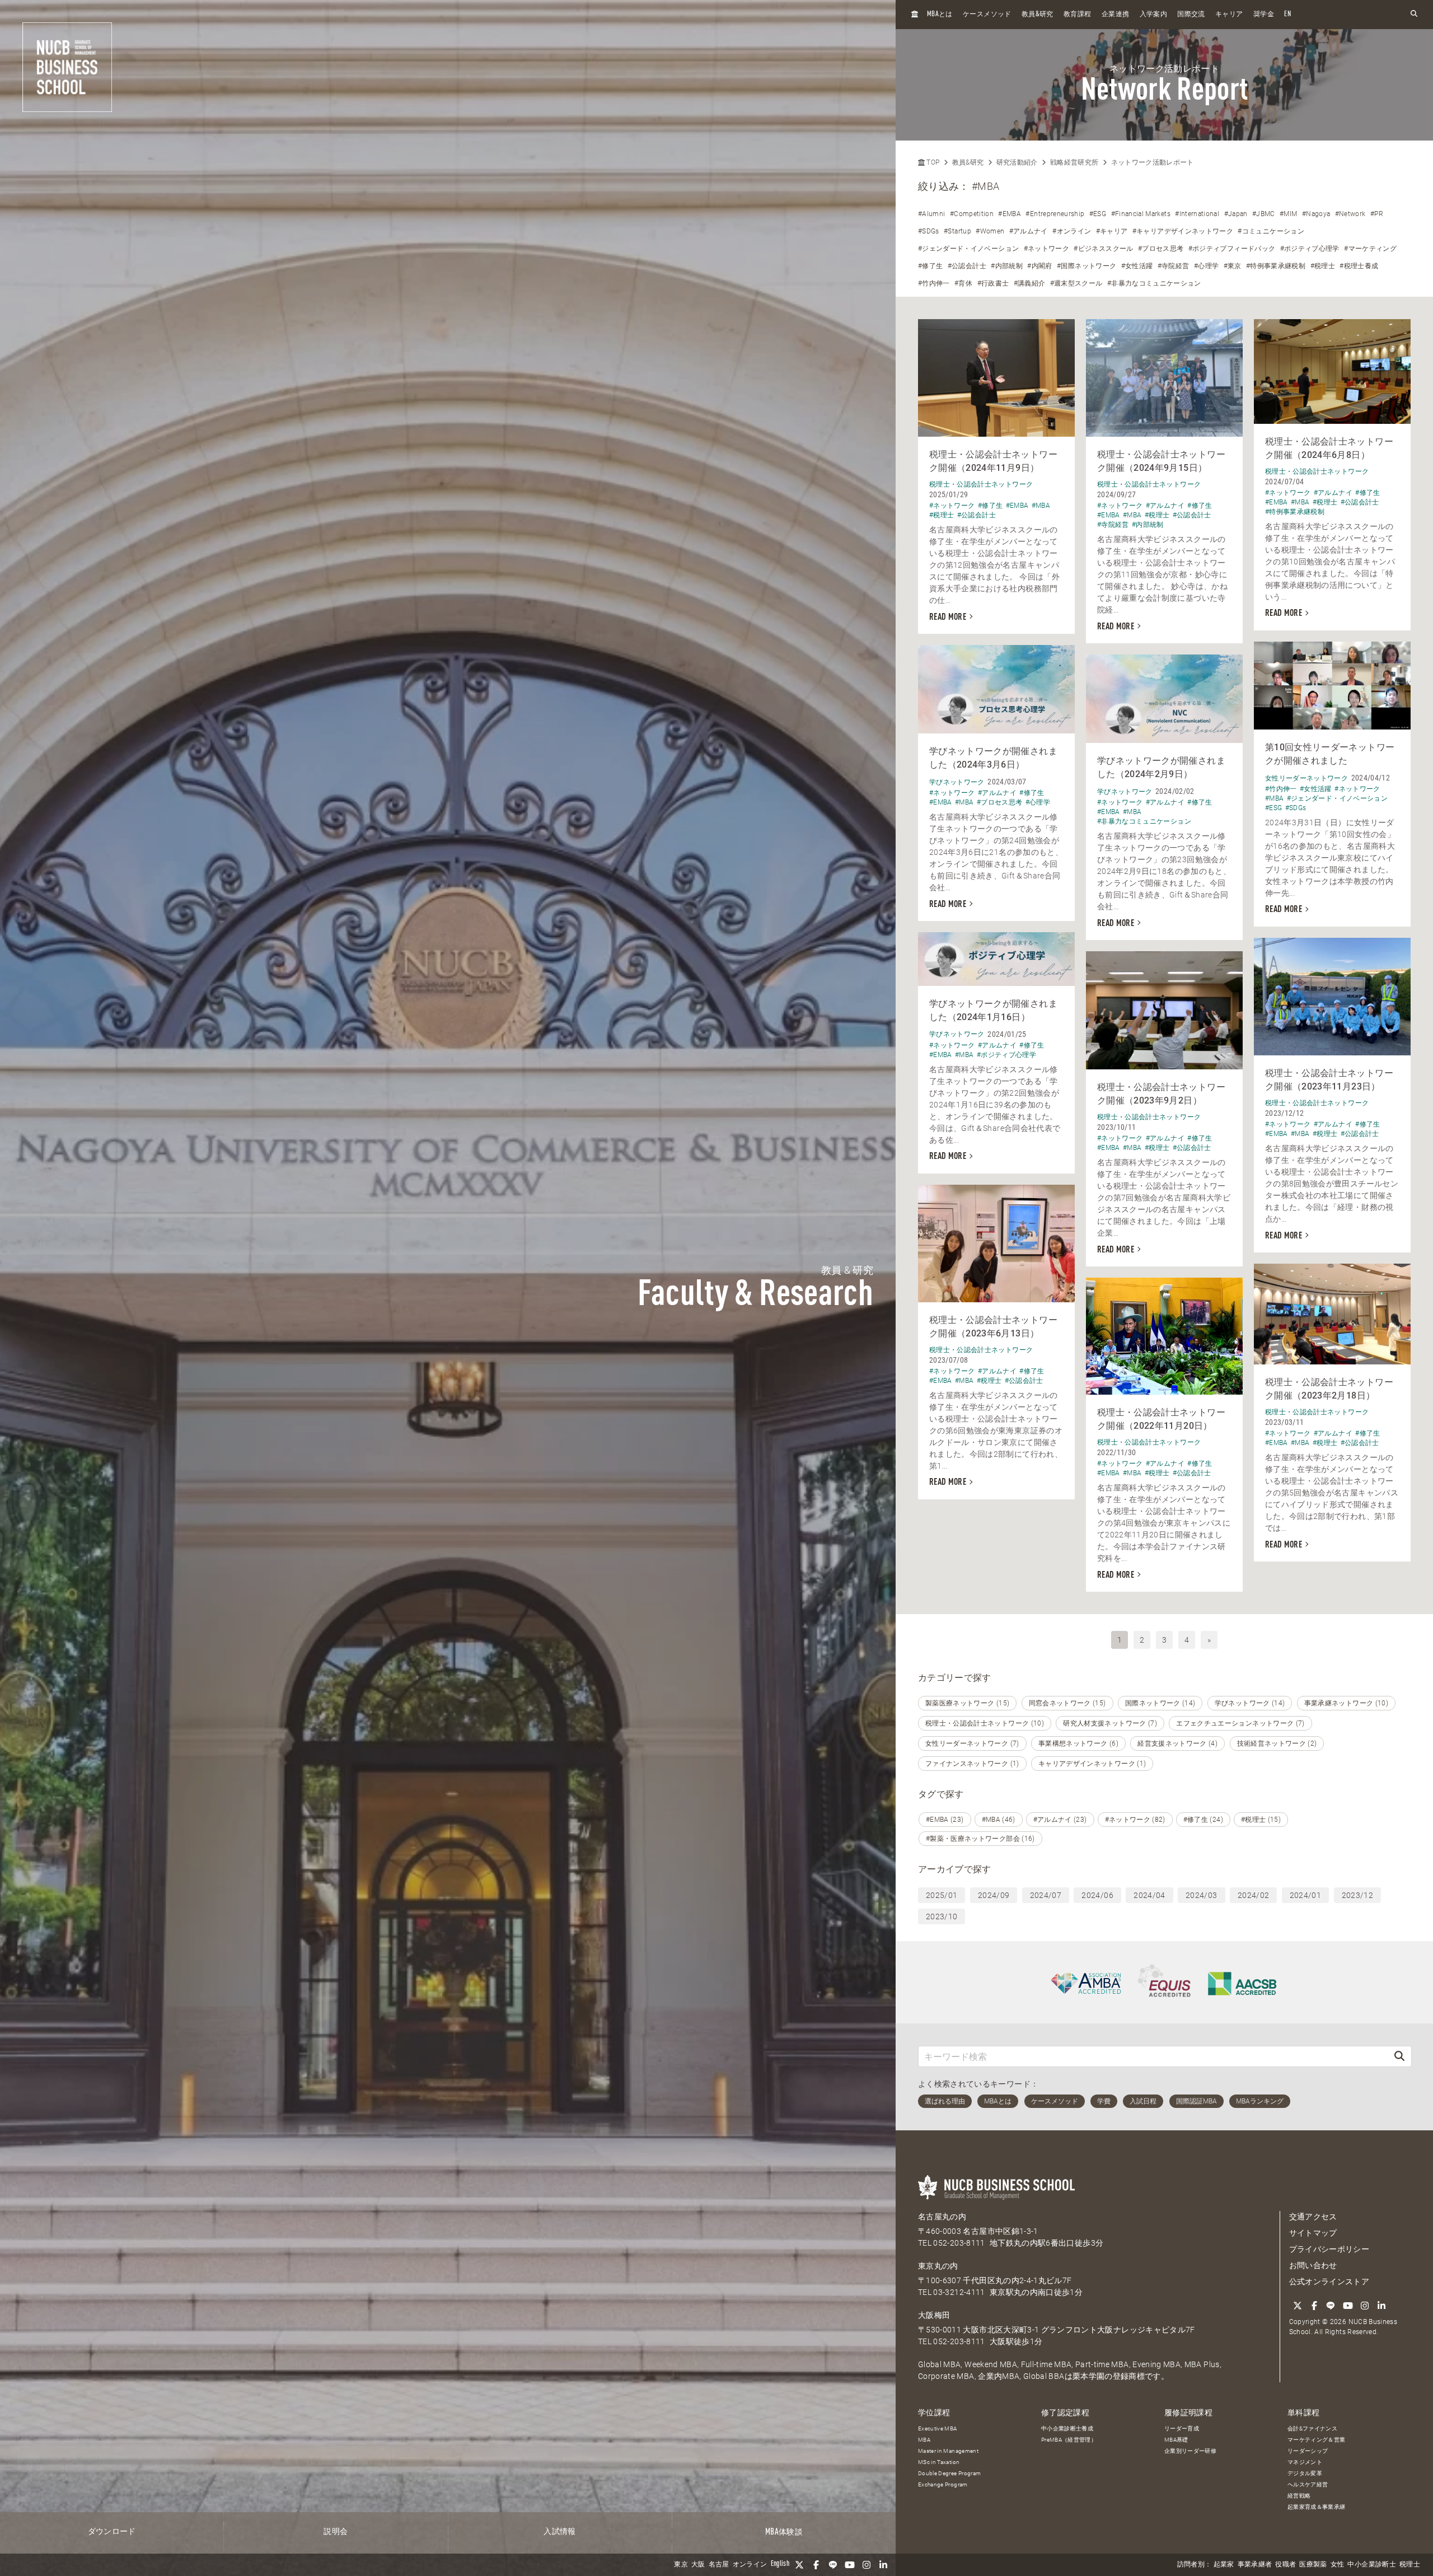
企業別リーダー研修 (1190, 2451)
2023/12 (1357, 1895)
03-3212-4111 (959, 2292)
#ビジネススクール (1103, 249)
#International (1197, 214)
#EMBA (1010, 214)
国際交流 (1191, 15)
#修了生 (930, 266)
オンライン (750, 2565)
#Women (990, 231)
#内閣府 (1039, 266)
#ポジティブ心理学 (1310, 249)
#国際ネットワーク (1087, 266)
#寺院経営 (1174, 266)
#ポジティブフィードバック (1232, 249)
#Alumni (931, 214)
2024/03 (1201, 1895)
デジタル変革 (1305, 2473)
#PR (1377, 214)
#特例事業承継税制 (1276, 266)
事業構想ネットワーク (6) (1078, 1743)
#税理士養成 (1359, 266)
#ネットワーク (1046, 249)
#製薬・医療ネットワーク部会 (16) (980, 1839)
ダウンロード (112, 2532)
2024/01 (1305, 1895)
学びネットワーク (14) (1250, 1703)
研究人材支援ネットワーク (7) (1110, 1723)
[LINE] (833, 2565)
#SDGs (929, 231)
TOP (932, 162)
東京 (681, 2565)
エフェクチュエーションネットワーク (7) (1240, 1723)
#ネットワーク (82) (1135, 1820)
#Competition (972, 214)
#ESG (1098, 214)
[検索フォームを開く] (1414, 14)
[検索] (1399, 2056)
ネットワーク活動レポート (1153, 162)
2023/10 (942, 1916)
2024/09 (994, 1895)
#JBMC (1264, 214)
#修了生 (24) (1203, 1820)
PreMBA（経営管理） (1069, 2440)
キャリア (1229, 15)
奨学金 (1264, 15)
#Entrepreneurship (1055, 214)
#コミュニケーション (1271, 231)
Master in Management (948, 2451)
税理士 (1410, 2565)
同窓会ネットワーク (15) (1067, 1703)
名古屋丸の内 (942, 2217)
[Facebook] (816, 2565)
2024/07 (1046, 1895)
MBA (924, 2440)
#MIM (1288, 214)
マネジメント (1305, 2462)
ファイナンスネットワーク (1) (972, 1764)
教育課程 (1077, 15)
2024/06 (1097, 1895)
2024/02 (1253, 1895)
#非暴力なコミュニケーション (1154, 283)
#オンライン (1072, 231)
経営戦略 (1299, 2496)
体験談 (784, 2532)
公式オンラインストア (1329, 2282)
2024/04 (1149, 1895)
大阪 (698, 2565)
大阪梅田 (934, 2315)
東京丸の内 (938, 2266)
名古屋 (719, 2565)
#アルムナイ (1029, 231)
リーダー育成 (1182, 2428)
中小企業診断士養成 (1067, 2428)
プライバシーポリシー (1329, 2249)
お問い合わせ (1313, 2265)
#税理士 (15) (1261, 1820)
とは (940, 14)
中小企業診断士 (1371, 2565)
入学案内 (1153, 15)
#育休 (963, 283)
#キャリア (1112, 231)
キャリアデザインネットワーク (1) (1092, 1764)
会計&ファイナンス (1312, 2428)
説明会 (336, 2532)
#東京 (1233, 266)
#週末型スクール (1076, 283)
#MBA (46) (999, 1820)
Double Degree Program (949, 2473)
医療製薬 (1313, 2565)
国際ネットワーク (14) (1160, 1703)
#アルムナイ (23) (1060, 1820)
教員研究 (1038, 14)
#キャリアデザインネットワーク (1183, 231)
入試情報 (559, 2532)
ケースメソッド (987, 15)
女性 (1338, 2565)
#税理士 (1323, 266)
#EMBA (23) (945, 1820)
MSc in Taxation (939, 2462)
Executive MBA (938, 2428)
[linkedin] (883, 2565)
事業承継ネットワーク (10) (1346, 1703)
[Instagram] (867, 2565)
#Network (1350, 214)
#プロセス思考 (1161, 249)
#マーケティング (1370, 249)
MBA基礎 (1176, 2440)
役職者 (1286, 2565)
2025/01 (942, 1895)
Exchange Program (943, 2484)
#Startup (957, 231)
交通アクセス (1313, 2217)
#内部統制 (1007, 266)
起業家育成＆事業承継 (1317, 2507)
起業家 (1224, 2565)
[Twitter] (799, 2565)
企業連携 (1115, 15)
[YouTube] (850, 2565)
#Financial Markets (1141, 214)
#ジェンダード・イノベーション (968, 249)
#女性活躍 (1137, 266)
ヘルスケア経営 (1308, 2484)
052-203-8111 (959, 2243)
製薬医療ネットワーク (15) (967, 1703)
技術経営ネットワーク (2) (1277, 1743)
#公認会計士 (967, 266)
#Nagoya (1316, 214)
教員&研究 (968, 162)
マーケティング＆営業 (1317, 2440)
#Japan (1236, 214)
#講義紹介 (1030, 283)
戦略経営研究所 (1074, 162)
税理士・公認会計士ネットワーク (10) (985, 1723)
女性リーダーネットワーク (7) (972, 1743)
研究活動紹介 (1017, 162)
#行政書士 (993, 283)
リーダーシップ (1308, 2451)
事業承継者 (1255, 2565)
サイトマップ (1313, 2233)
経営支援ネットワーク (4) (1177, 1743)
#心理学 (1206, 266)
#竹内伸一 (934, 283)
